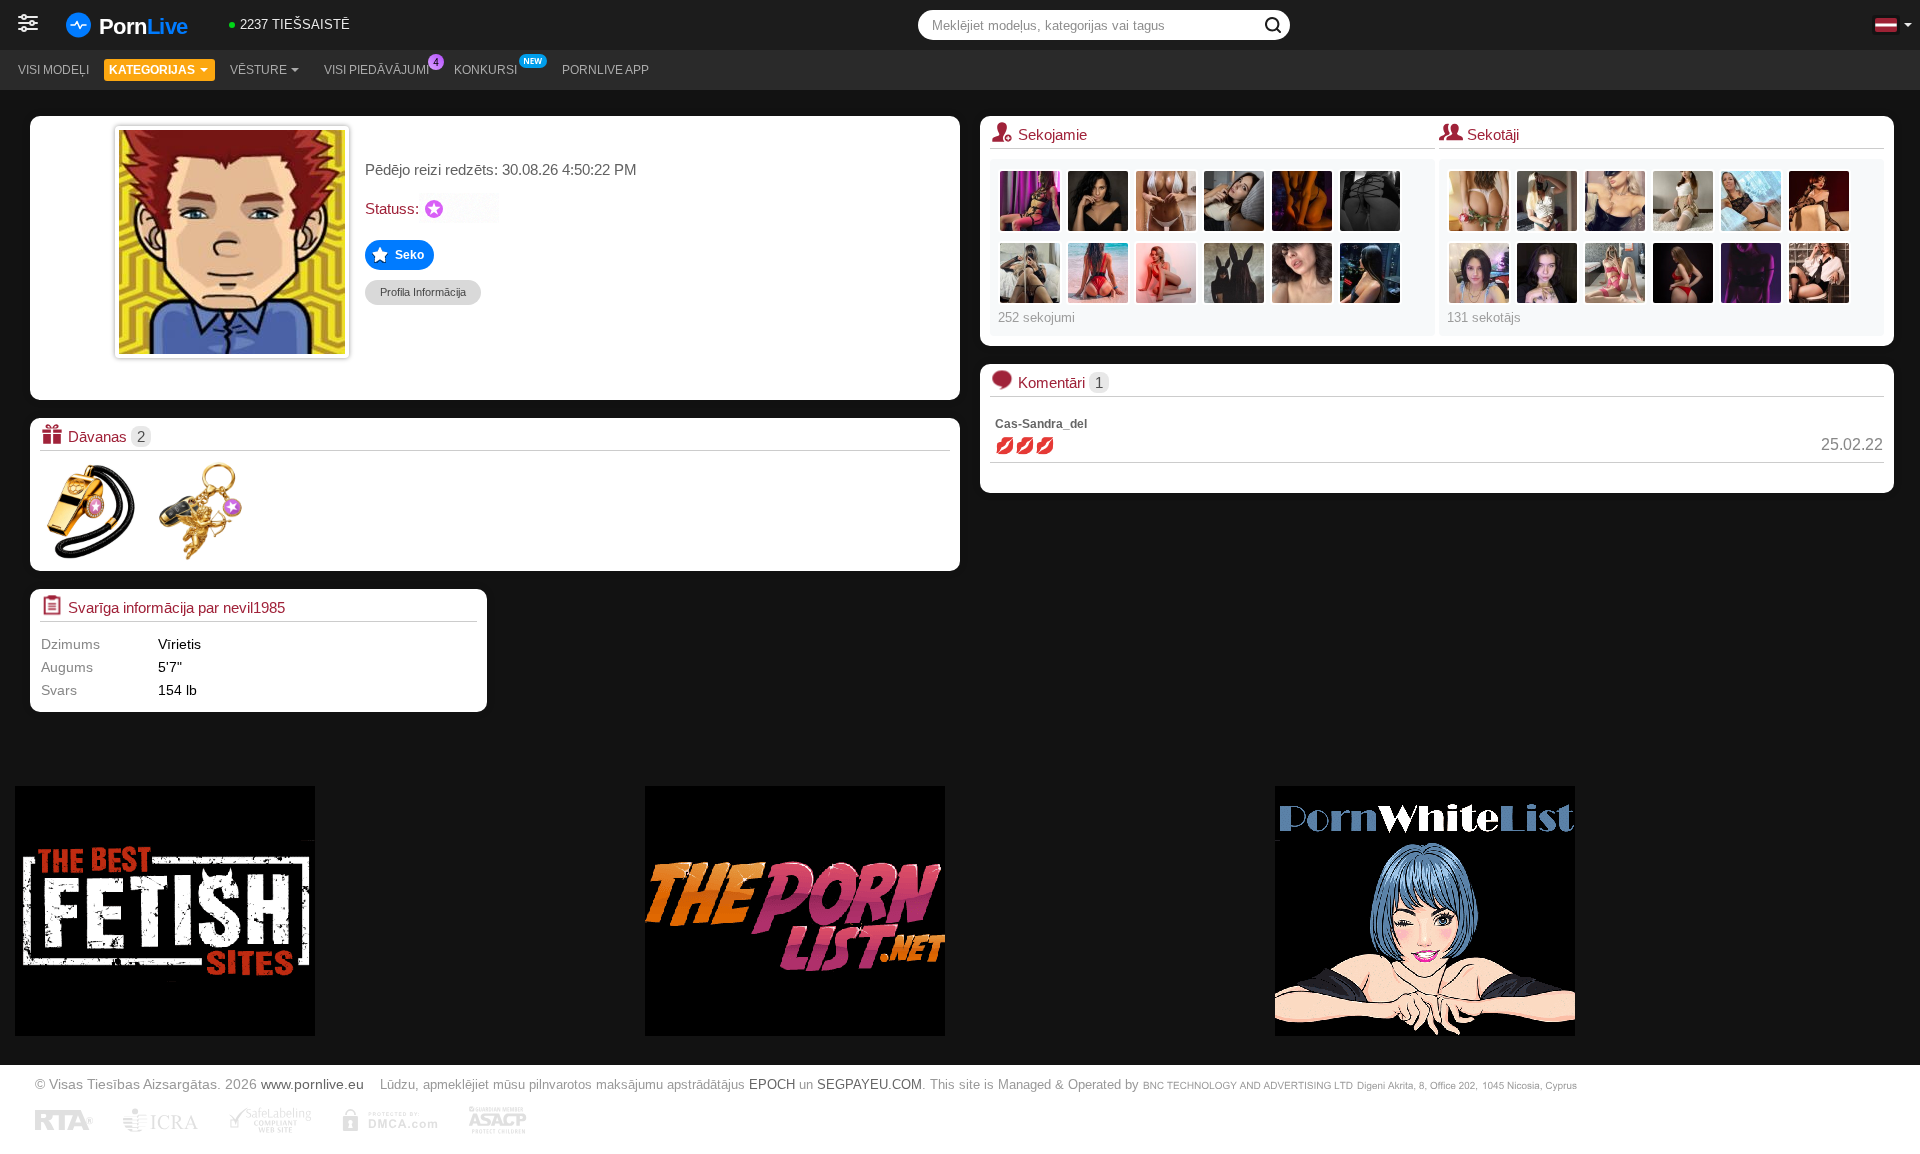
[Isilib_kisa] (1547, 201)
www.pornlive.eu (312, 1084)
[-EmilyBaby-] (1683, 201)
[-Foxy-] (1030, 201)
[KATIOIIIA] (1166, 273)
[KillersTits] (1166, 201)
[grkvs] (1370, 273)
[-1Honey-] (1479, 201)
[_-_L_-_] (1302, 273)
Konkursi (485, 70)
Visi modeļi (53, 70)
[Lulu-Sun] (1547, 273)
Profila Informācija (423, 292)
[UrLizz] (1819, 273)
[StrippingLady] (1683, 273)
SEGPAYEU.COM (869, 1084)
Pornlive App (605, 70)
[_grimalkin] (1302, 201)
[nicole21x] (1234, 273)
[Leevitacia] (1615, 273)
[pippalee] (1234, 201)
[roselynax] (1098, 201)
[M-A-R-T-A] (1751, 201)
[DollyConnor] (1819, 201)
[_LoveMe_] (1098, 273)
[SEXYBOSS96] (1030, 273)
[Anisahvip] (1479, 273)
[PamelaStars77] (1615, 201)
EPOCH (772, 1084)
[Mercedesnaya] (1370, 201)
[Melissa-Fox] (1751, 273)
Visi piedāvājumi (376, 70)
